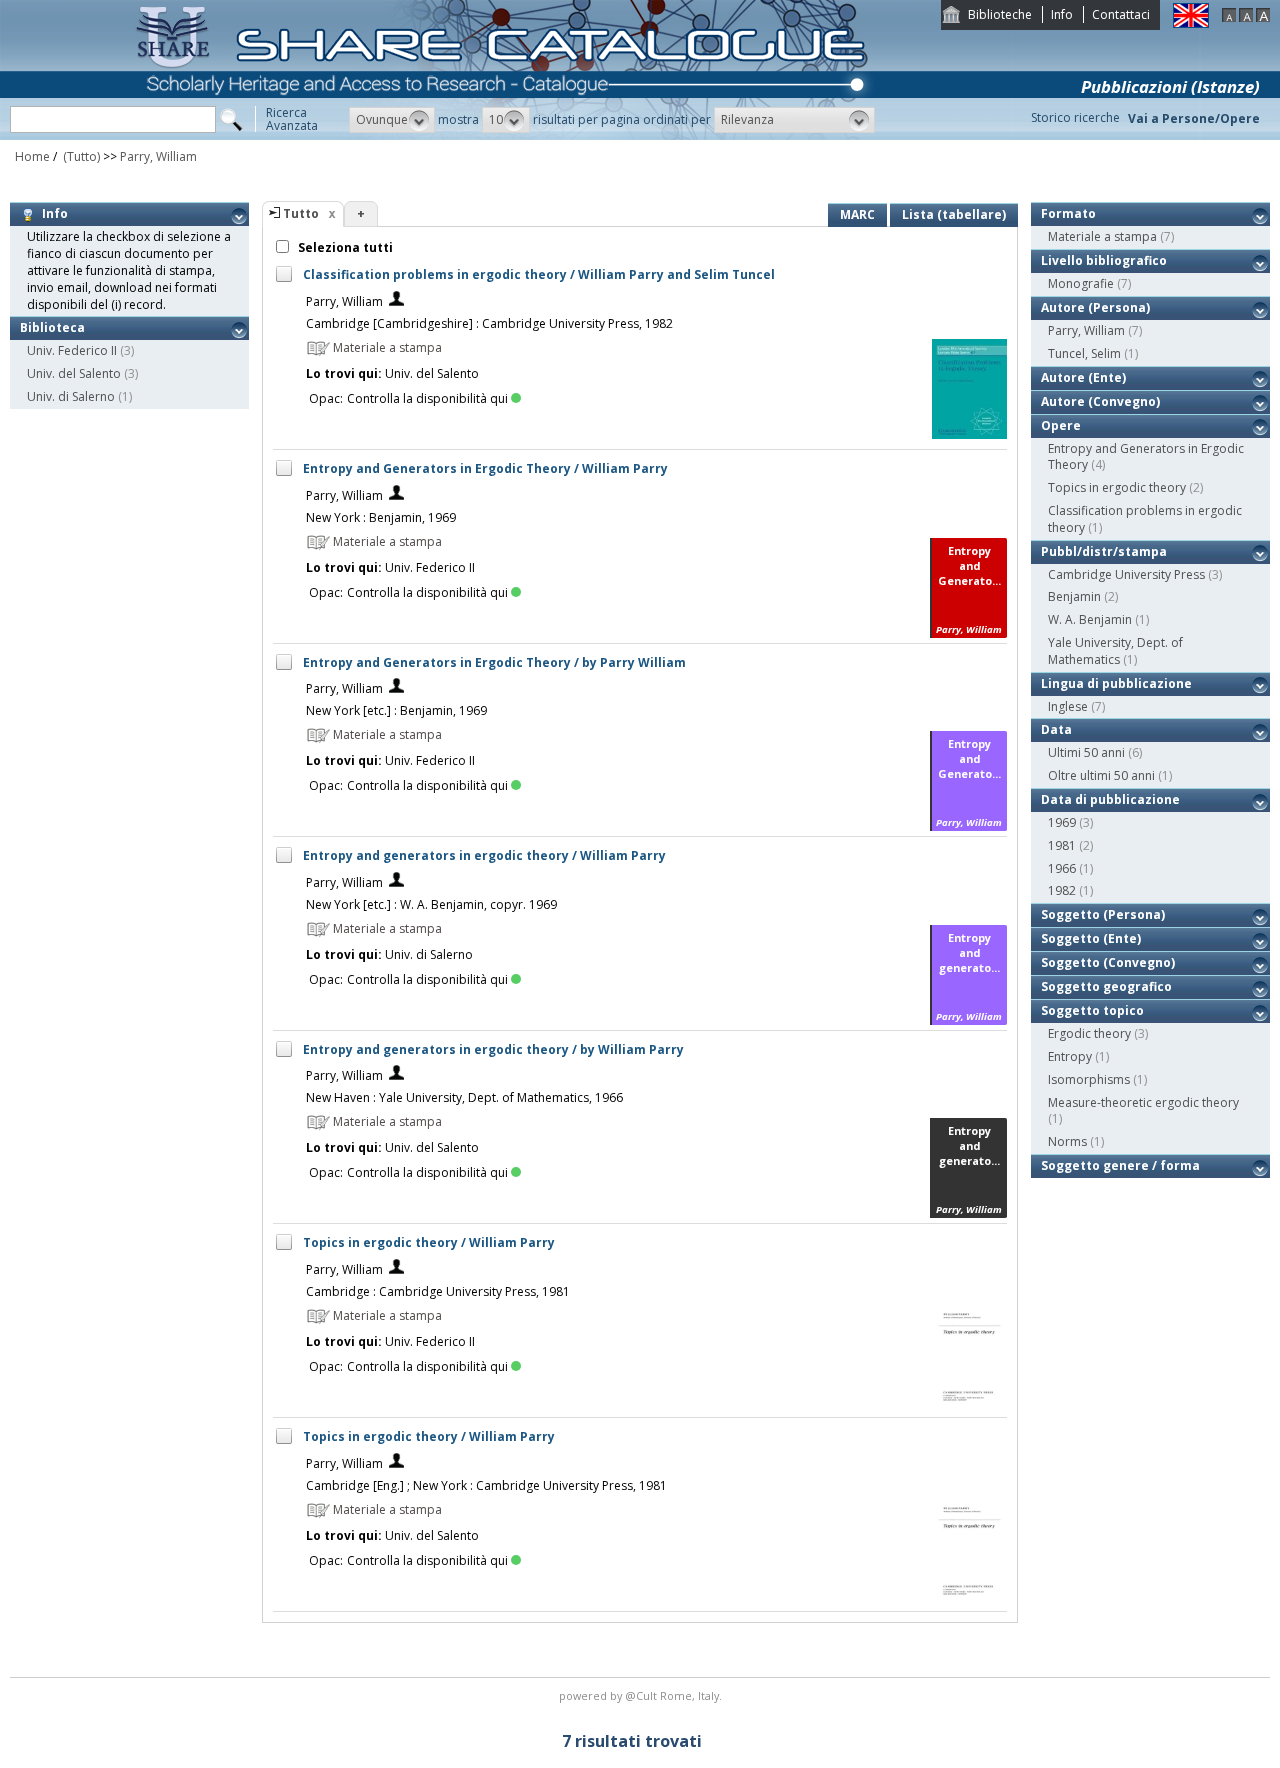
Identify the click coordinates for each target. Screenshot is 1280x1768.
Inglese (1068, 706)
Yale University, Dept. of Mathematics (1115, 651)
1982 (1062, 890)
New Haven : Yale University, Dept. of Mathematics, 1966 (464, 1097)
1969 (1062, 822)
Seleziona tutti (344, 247)
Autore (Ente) (1083, 377)
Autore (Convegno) (1100, 401)
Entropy (1070, 1056)
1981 (1062, 845)
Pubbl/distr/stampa (1104, 551)
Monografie (1081, 283)
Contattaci (1121, 14)
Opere (1061, 425)
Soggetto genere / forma (1120, 1165)
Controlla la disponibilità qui (427, 398)
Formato (1068, 213)
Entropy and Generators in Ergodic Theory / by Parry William (494, 662)
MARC (857, 214)
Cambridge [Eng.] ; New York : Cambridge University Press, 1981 (486, 1485)
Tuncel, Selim (1084, 353)
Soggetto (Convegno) (1108, 962)
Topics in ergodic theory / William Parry (429, 1242)
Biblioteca (52, 327)
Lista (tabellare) (954, 214)
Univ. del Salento (74, 373)
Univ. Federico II (72, 350)
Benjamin (1074, 596)
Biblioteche (1000, 14)
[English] (1191, 23)
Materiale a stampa (1102, 236)
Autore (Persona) (1095, 307)
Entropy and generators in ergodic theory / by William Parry (493, 1049)
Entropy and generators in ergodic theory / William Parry (484, 855)
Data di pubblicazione (1110, 799)
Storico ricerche (1075, 117)
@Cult (642, 1695)
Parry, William (158, 156)
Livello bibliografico (1104, 260)
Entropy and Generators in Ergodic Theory (1146, 457)
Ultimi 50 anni (1086, 752)
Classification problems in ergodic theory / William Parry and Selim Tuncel (539, 274)
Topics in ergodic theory (1117, 487)
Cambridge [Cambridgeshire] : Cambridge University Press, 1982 (489, 323)
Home (32, 156)
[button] (392, 120)
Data (1056, 729)
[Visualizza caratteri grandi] (1263, 17)
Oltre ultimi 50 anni (1101, 775)
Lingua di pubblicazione (1116, 683)
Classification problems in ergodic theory (1145, 519)
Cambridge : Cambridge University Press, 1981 (438, 1291)
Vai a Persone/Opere (1194, 118)
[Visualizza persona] (396, 301)
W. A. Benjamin (1090, 619)
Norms (1067, 1141)
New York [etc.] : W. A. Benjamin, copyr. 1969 (431, 904)
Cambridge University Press (1126, 574)
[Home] (506, 135)
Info (1062, 14)
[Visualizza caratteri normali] (1246, 17)
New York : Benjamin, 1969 (381, 517)
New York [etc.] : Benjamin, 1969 (396, 710)
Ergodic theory (1089, 1033)
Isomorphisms (1089, 1079)
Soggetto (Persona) (1103, 914)
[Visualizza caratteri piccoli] (1229, 17)
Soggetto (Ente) (1091, 938)
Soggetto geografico (1106, 986)
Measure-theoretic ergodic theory (1143, 1102)
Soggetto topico (1092, 1010)
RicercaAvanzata (292, 119)
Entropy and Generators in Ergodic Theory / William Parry (485, 468)
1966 (1062, 868)
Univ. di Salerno (71, 396)
